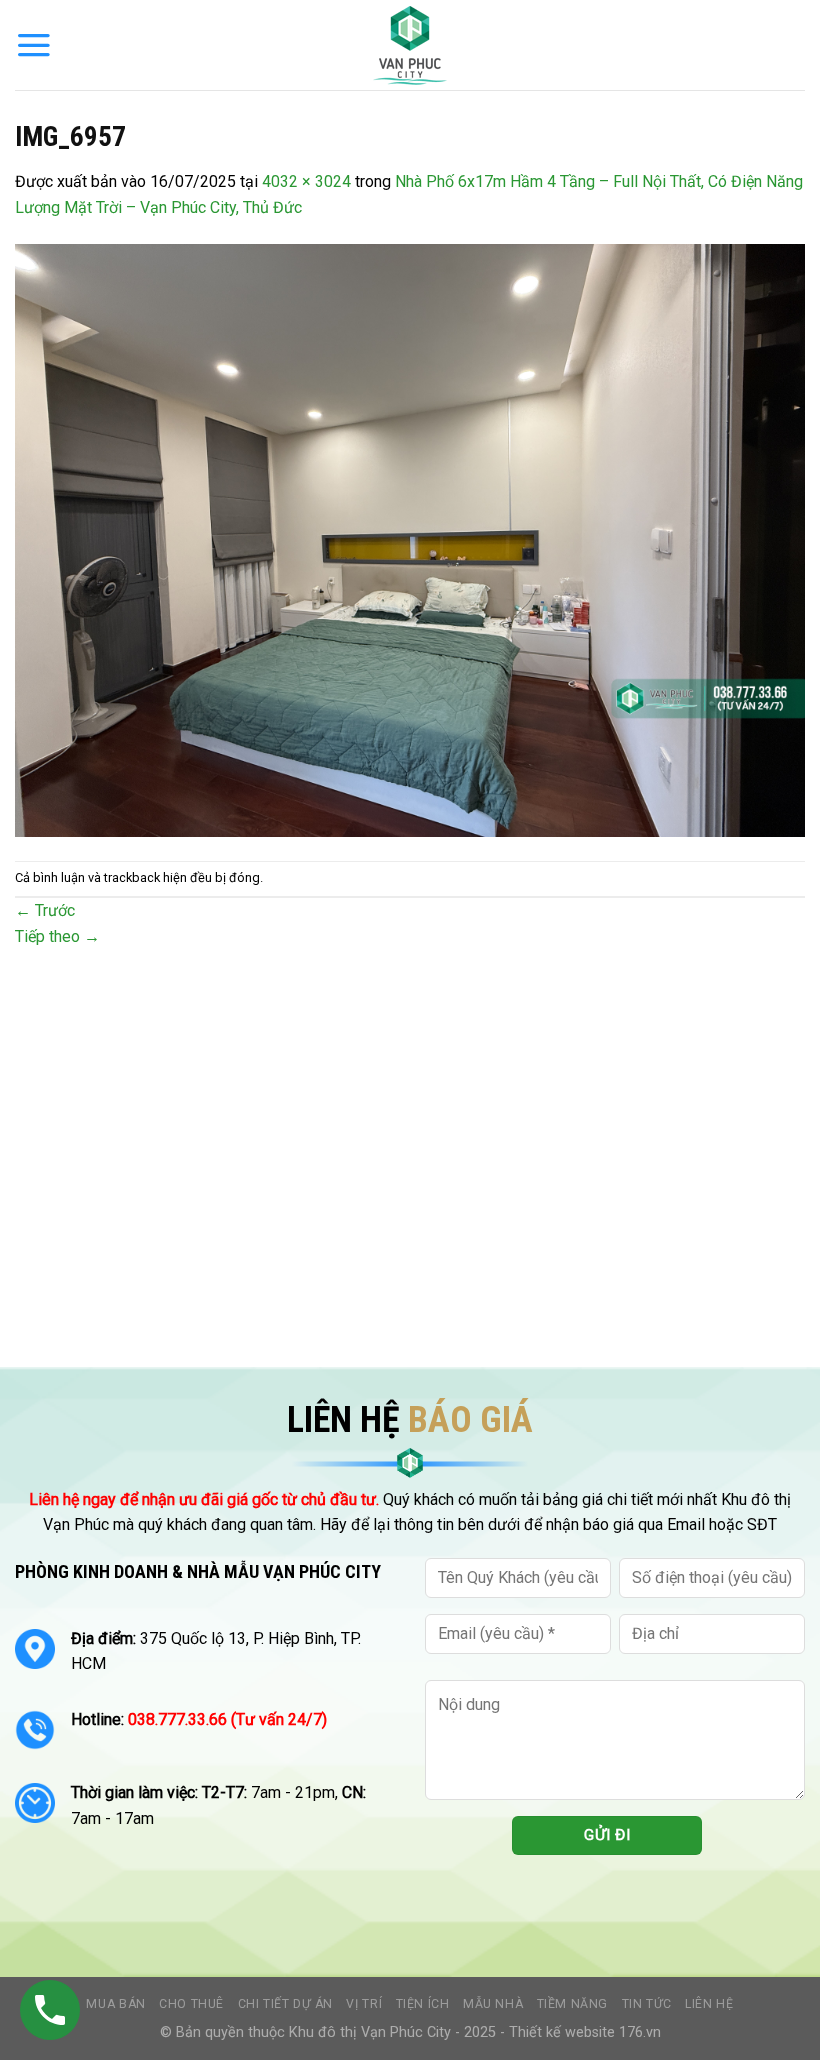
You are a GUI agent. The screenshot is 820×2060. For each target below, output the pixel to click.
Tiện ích (423, 2004)
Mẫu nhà (493, 2004)
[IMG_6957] (410, 539)
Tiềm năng (573, 2004)
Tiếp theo (57, 936)
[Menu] (34, 45)
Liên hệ (709, 2004)
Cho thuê (191, 2004)
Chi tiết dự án (286, 2004)
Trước (45, 910)
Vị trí (364, 2004)
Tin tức (647, 2004)
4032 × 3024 (306, 181)
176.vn (640, 2032)
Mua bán (115, 2004)
